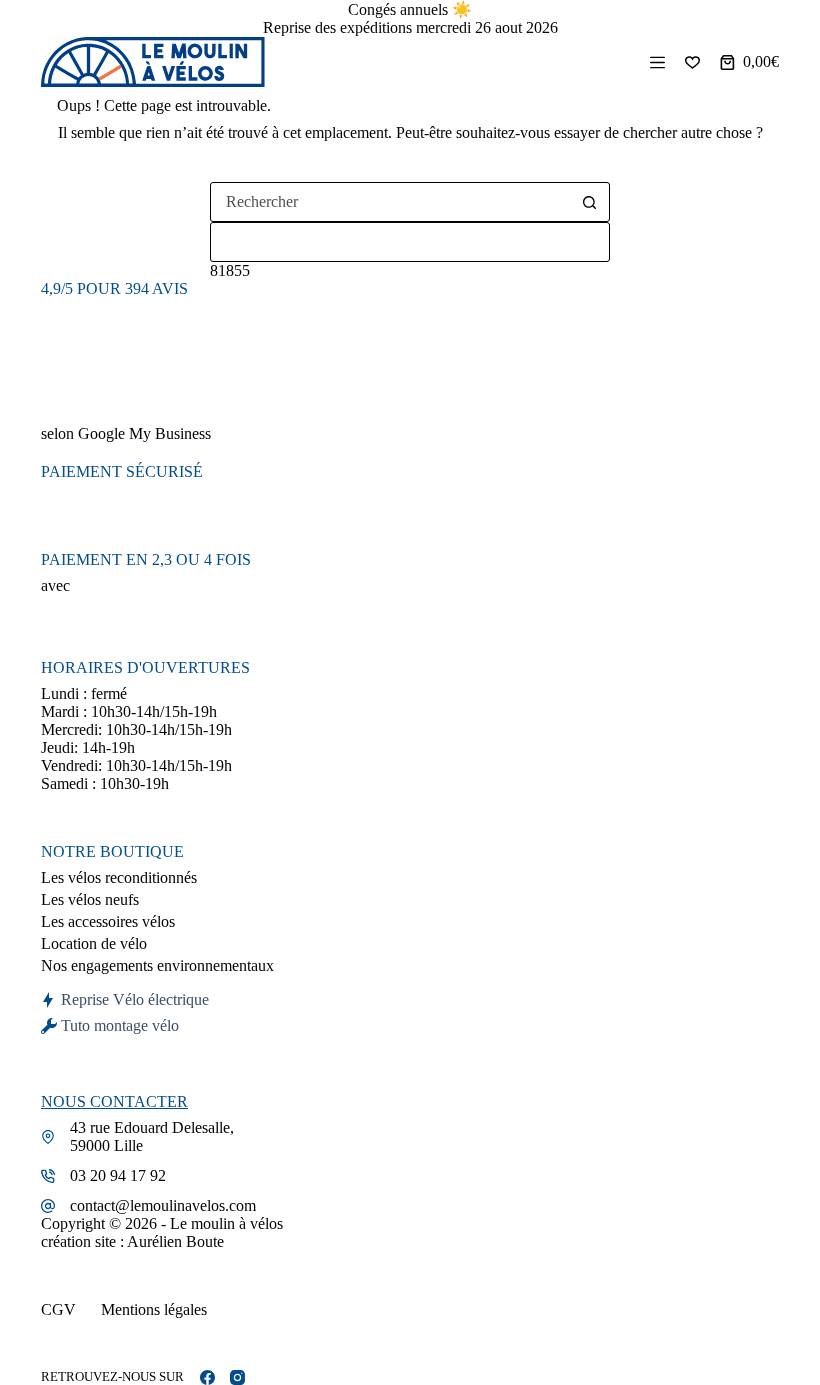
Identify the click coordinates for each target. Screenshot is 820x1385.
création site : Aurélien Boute (132, 1241)
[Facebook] (207, 1377)
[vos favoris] (692, 62)
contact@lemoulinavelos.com (163, 1205)
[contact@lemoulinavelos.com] (48, 1206)
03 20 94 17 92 (118, 1175)
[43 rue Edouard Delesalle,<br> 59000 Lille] (48, 1137)
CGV (58, 1309)
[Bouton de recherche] (589, 202)
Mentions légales (154, 1309)
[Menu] (657, 62)
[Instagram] (237, 1377)
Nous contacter (114, 1101)
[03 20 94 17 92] (48, 1176)
